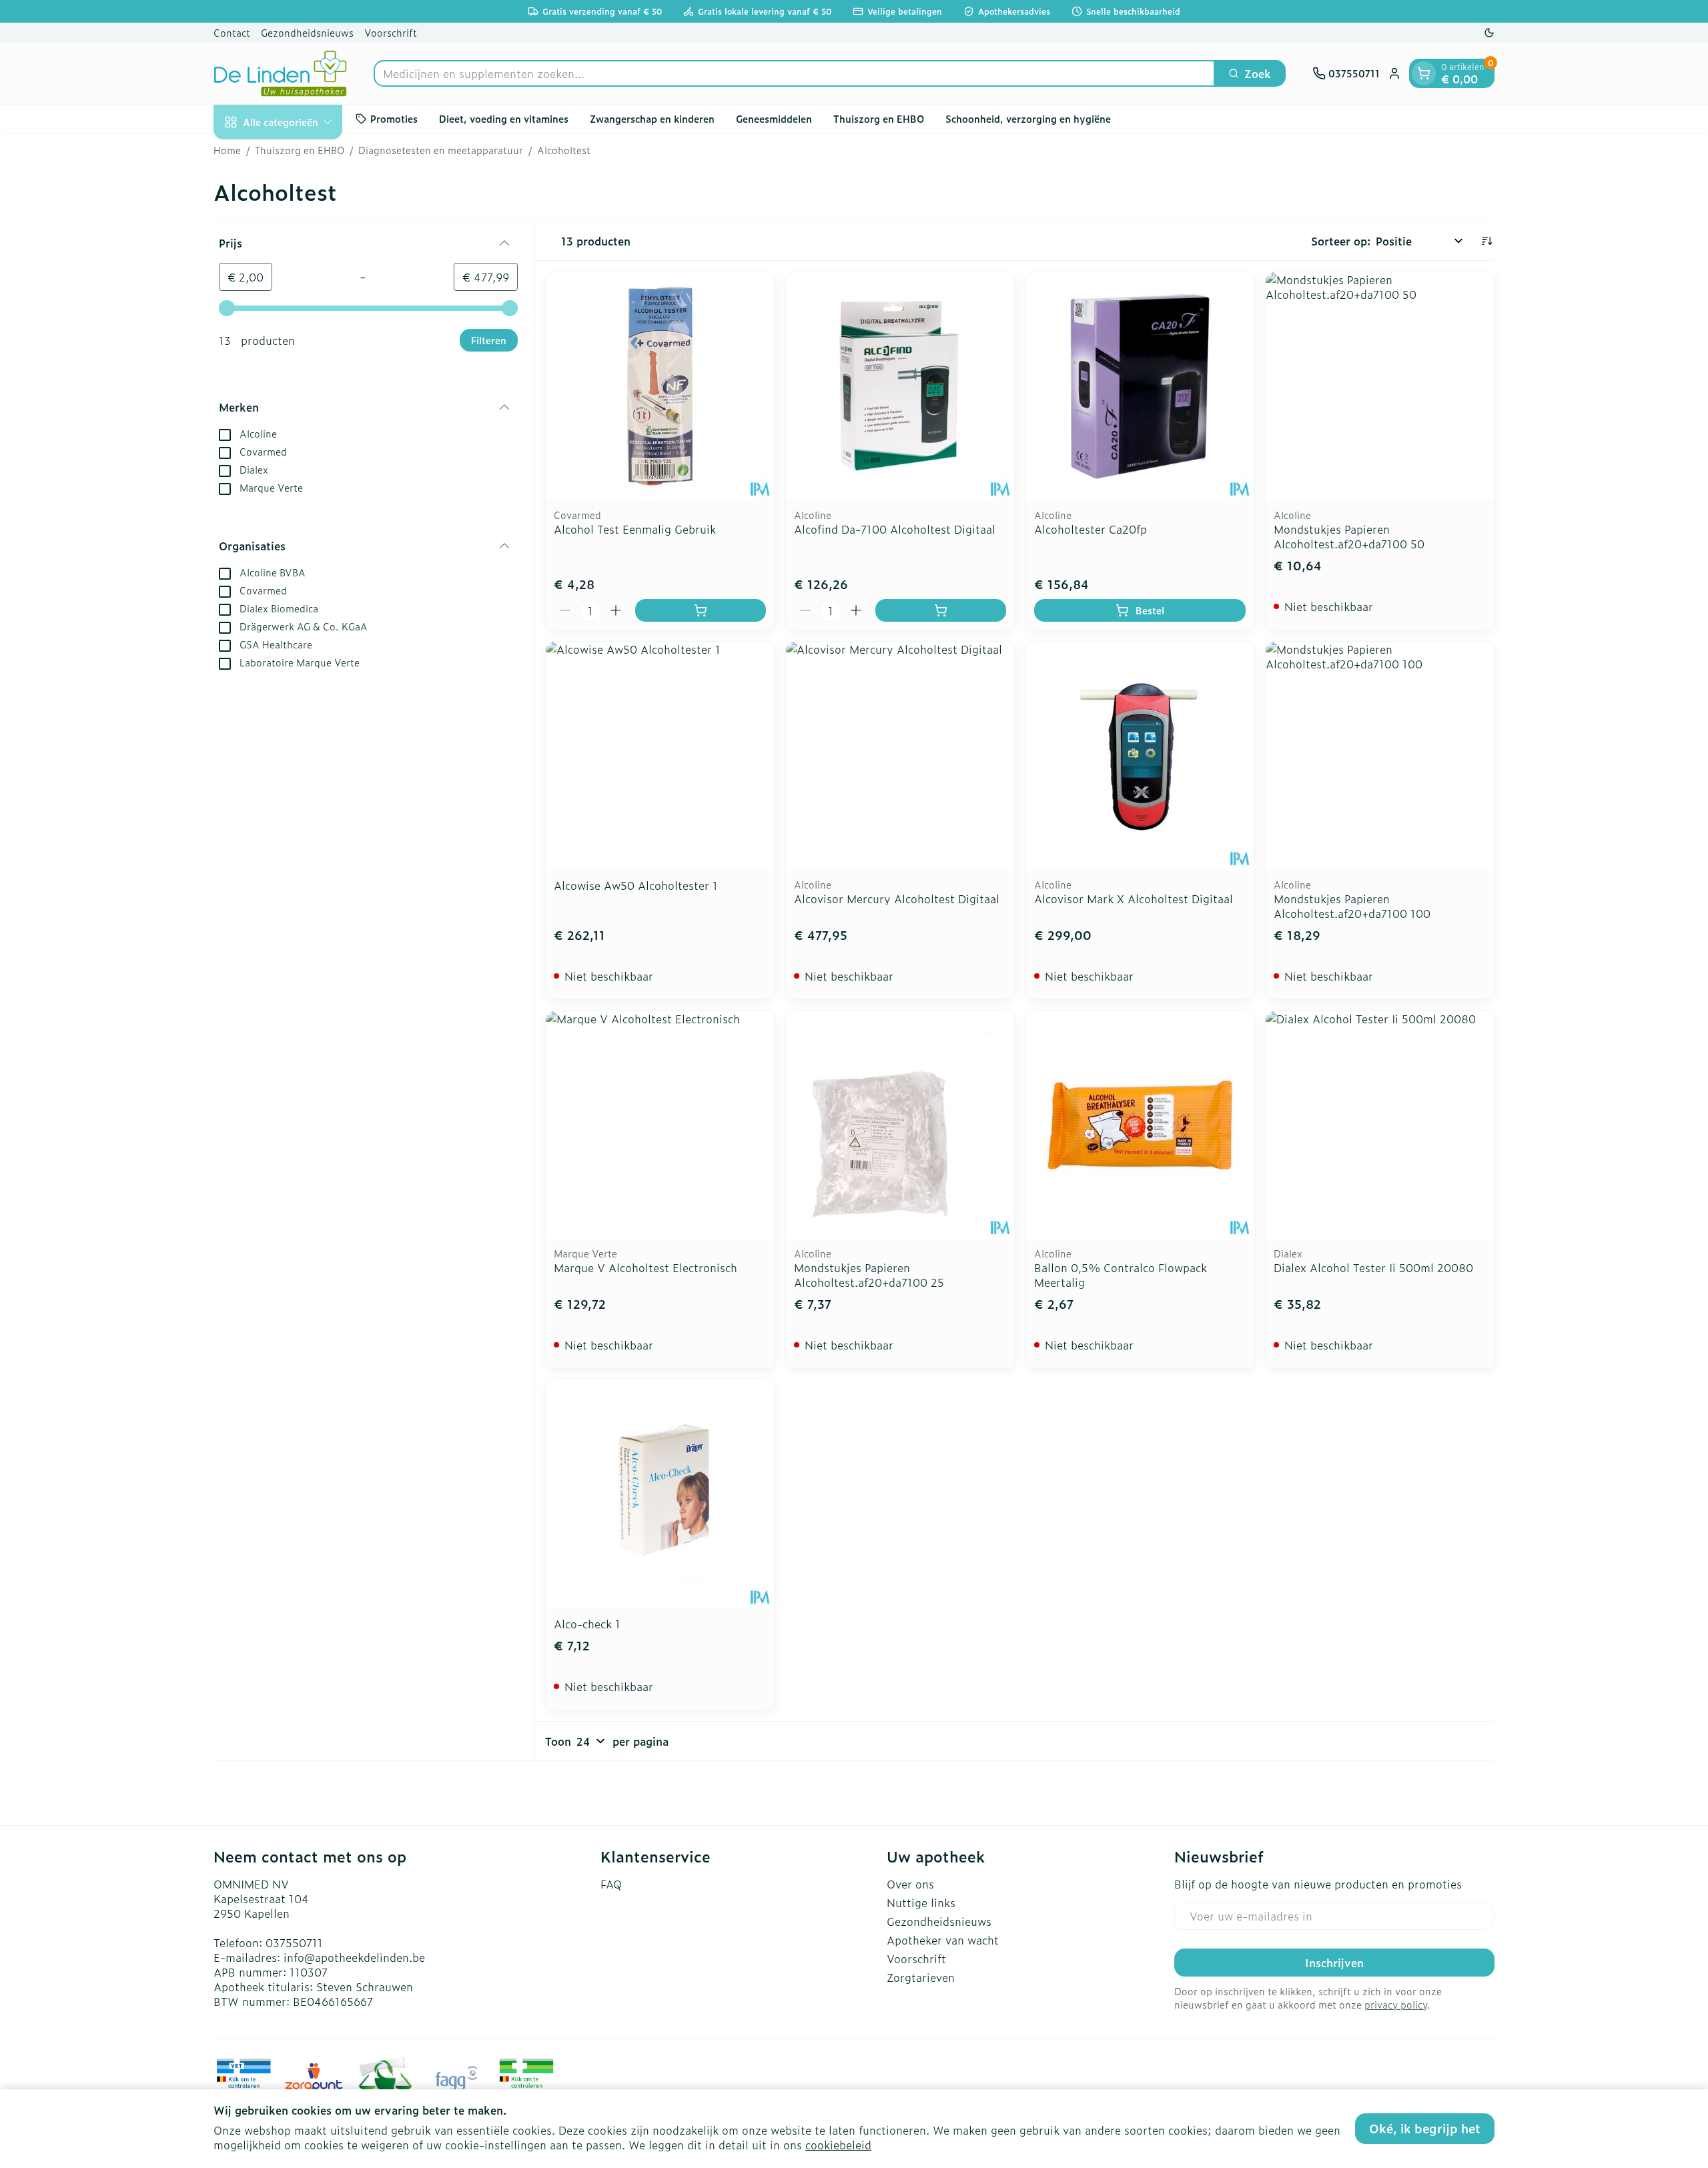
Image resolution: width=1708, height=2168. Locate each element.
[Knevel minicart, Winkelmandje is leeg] (1424, 73)
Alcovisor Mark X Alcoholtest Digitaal (1134, 899)
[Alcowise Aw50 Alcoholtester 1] (660, 756)
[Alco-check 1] (660, 1494)
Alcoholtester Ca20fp (1091, 529)
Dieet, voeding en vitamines (504, 118)
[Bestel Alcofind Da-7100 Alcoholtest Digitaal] (941, 610)
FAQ (611, 1884)
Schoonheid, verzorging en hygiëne (1028, 118)
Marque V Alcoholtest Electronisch (646, 1267)
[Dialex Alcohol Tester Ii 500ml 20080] (1380, 1125)
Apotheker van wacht (943, 1940)
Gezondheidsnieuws (307, 32)
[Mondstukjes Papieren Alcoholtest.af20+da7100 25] (900, 1125)
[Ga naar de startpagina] (280, 73)
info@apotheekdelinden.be (354, 1957)
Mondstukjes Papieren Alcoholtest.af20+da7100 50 (1349, 536)
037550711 (294, 1943)
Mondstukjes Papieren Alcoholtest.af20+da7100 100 (1352, 906)
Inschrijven (1334, 1963)
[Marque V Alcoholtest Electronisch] (660, 1125)
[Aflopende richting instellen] (1486, 241)
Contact (232, 32)
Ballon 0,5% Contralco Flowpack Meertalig (1121, 1275)
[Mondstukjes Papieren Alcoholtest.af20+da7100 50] (1380, 386)
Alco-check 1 (587, 1624)
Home (227, 150)
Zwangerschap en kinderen (652, 118)
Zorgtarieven (921, 1977)
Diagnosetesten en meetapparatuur (441, 150)
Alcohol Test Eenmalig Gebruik (635, 529)
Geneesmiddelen (774, 118)
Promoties (394, 118)
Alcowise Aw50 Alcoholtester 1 (636, 885)
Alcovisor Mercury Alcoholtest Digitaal (897, 899)
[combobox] (794, 73)
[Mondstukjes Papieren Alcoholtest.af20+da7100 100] (1380, 756)
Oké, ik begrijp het (1425, 2128)
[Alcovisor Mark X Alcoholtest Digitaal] (1140, 756)
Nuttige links (921, 1903)
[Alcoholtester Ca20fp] (1140, 386)
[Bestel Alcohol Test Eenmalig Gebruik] (701, 610)
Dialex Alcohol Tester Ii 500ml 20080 (1373, 1267)
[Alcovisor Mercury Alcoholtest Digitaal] (900, 756)
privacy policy (1396, 2004)
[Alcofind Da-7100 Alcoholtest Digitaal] (900, 386)
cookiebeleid (838, 2145)
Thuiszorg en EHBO (879, 118)
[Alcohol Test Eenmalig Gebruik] (660, 386)
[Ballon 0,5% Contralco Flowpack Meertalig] (1140, 1125)
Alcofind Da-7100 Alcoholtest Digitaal (895, 529)
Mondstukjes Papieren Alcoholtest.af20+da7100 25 (869, 1275)
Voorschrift (391, 32)
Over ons (910, 1884)
